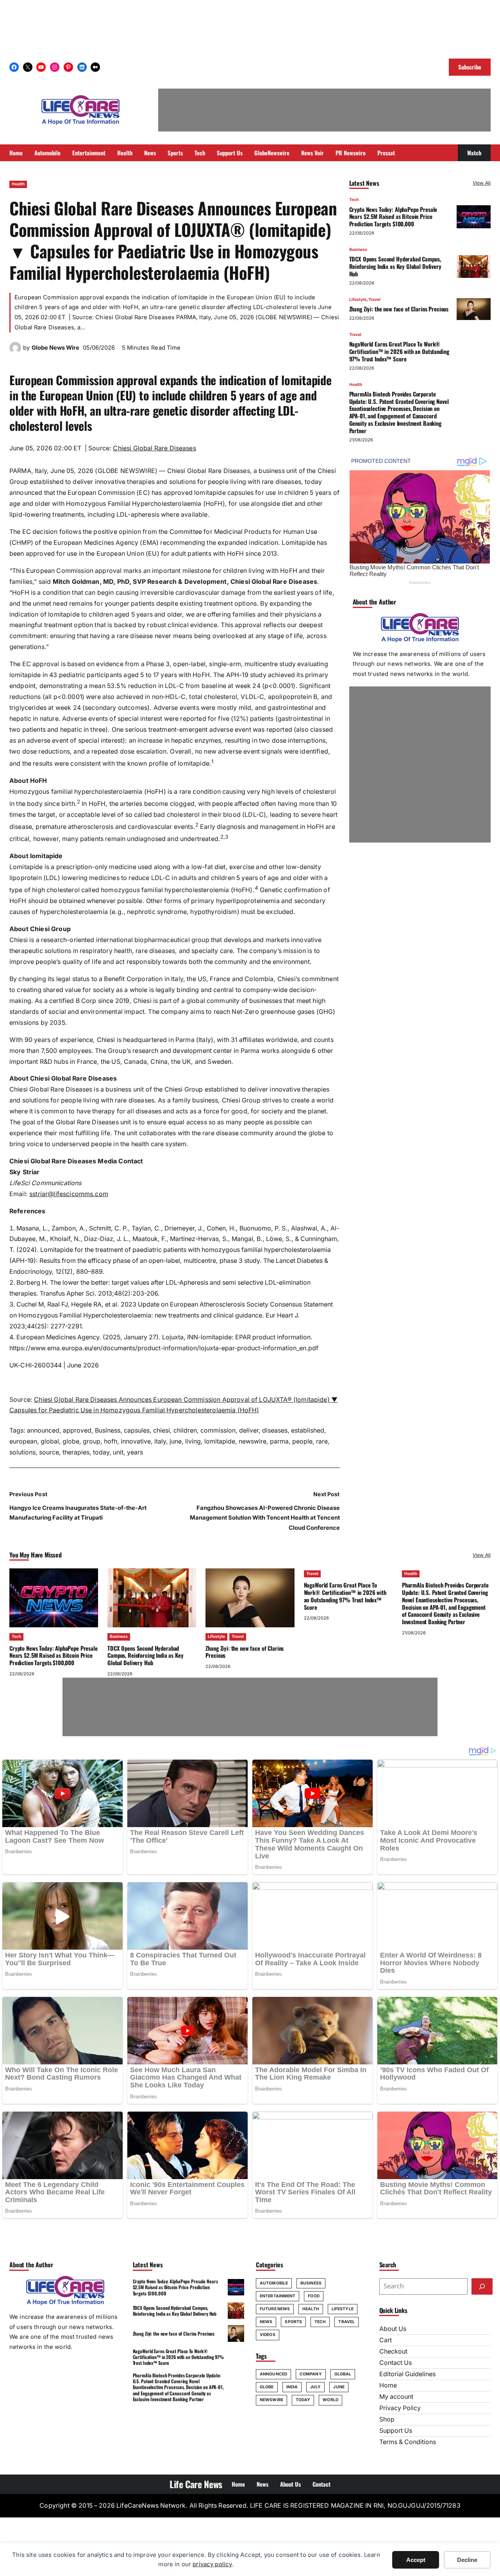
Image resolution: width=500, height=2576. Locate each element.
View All (482, 183)
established (308, 1430)
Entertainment (278, 2296)
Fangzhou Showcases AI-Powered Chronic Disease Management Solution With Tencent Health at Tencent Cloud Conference (265, 1518)
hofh (111, 1441)
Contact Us (396, 2363)
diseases (275, 1430)
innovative (136, 1441)
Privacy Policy (400, 2408)
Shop (387, 2419)
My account (396, 2397)
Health (18, 184)
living (193, 1441)
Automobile (274, 2283)
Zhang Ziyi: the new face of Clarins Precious (399, 309)
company (311, 2374)
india (292, 2387)
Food (313, 2296)
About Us (393, 2329)
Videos (268, 2335)
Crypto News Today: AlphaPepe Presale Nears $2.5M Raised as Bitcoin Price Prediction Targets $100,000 (393, 217)
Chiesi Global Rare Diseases (154, 448)
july (315, 2387)
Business (108, 1430)
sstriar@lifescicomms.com (69, 1194)
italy (160, 1441)
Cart (386, 2340)
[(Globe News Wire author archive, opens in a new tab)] (15, 351)
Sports (293, 2322)
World (330, 2400)
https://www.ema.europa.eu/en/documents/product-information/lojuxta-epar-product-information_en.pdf (164, 1348)
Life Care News (196, 2484)
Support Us (396, 2431)
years (135, 1452)
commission (218, 1430)
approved (77, 1430)
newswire (253, 1441)
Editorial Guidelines (407, 2374)
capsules (137, 1430)
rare (322, 1441)
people (302, 1441)
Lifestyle (358, 300)
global (50, 1441)
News (266, 2322)
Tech (354, 200)
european (23, 1441)
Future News (275, 2309)
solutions (22, 1452)
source (49, 1452)
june (176, 1441)
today (101, 1452)
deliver (249, 1430)
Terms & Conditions (408, 2442)
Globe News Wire (55, 348)
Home (388, 2385)
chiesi (162, 1430)
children (185, 1430)
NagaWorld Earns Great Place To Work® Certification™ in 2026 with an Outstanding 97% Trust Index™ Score (399, 351)
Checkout (393, 2351)
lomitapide (220, 1441)
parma (279, 1441)
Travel (374, 300)
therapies (76, 1452)
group (92, 1441)
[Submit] (482, 2286)
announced (43, 1430)
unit (118, 1452)
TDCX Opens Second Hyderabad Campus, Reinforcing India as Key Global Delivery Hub (395, 266)
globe (71, 1441)
